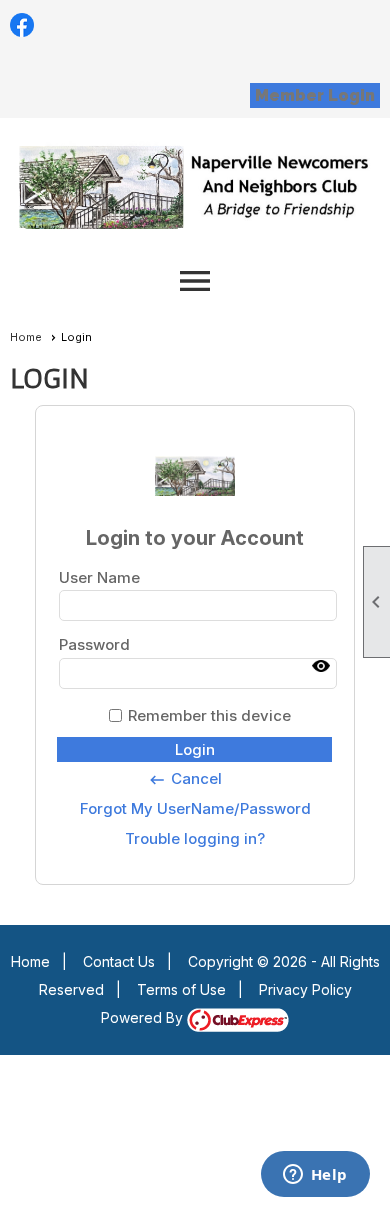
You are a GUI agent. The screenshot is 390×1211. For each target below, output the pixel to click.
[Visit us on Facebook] (22, 25)
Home (26, 337)
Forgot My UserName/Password (195, 808)
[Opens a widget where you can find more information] (315, 1176)
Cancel (185, 779)
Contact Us (119, 961)
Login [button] (195, 749)
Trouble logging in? (195, 838)
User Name (99, 577)
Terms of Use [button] (181, 989)
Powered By (144, 1017)
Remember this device (209, 715)
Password (94, 644)
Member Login (315, 95)
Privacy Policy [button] (305, 989)
